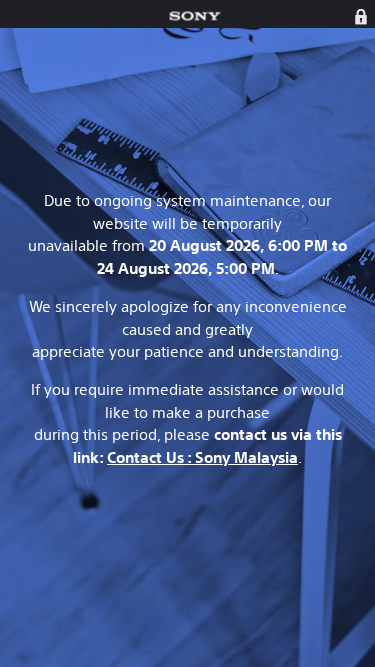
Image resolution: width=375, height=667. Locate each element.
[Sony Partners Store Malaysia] (195, 16)
